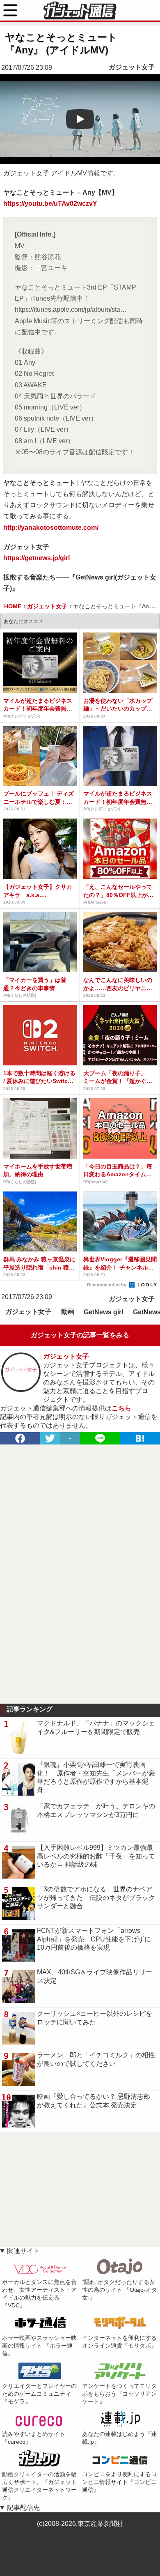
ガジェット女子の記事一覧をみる (80, 1335)
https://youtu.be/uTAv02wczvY (50, 204)
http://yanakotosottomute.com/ (51, 528)
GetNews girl (103, 1312)
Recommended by (107, 1285)
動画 (68, 1312)
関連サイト (23, 2251)
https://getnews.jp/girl (37, 558)
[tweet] (50, 1438)
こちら (121, 1408)
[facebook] (20, 1438)
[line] (100, 1438)
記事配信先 (23, 2508)
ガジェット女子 (132, 67)
